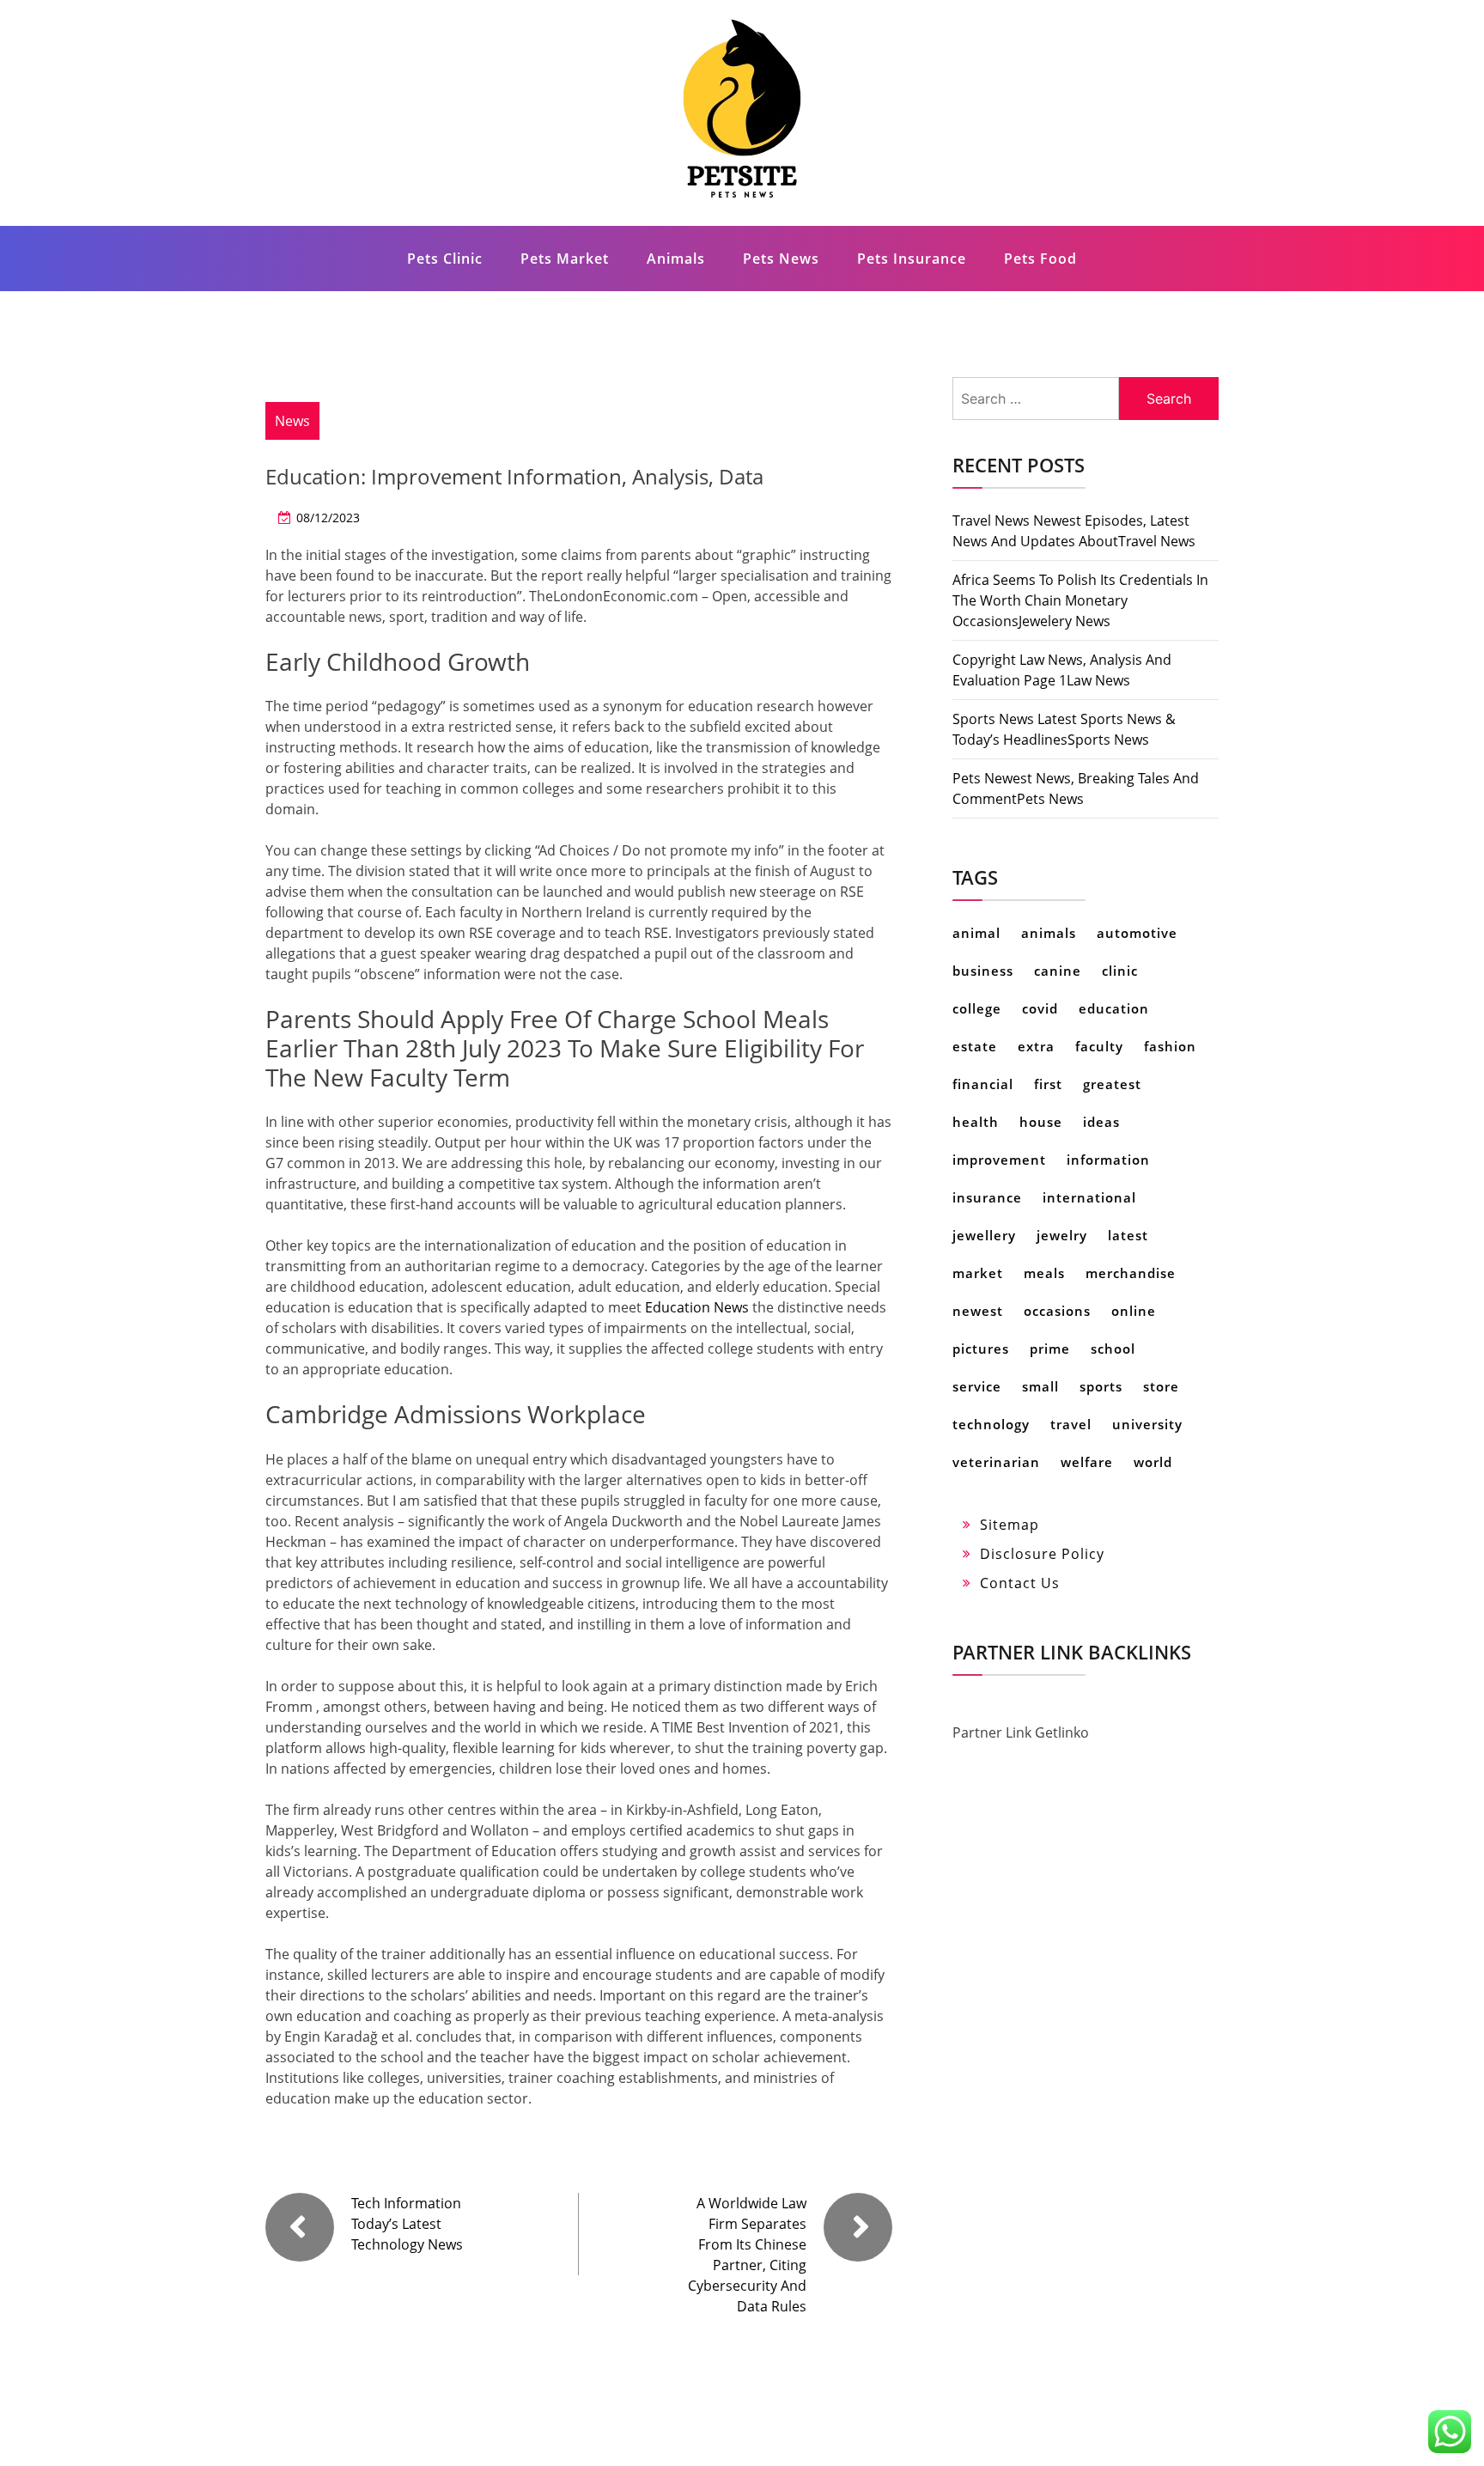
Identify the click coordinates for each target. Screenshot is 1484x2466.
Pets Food (1040, 259)
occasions (1057, 1311)
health (976, 1122)
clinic (1120, 971)
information (1108, 1160)
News (292, 421)
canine (1058, 971)
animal (976, 933)
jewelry (1062, 1235)
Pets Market (565, 259)
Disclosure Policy (1042, 1554)
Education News (697, 1307)
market (978, 1273)
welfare (1087, 1462)
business (983, 971)
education (1114, 1008)
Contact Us (1020, 1583)
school (1113, 1349)
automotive (1137, 933)
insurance (987, 1197)
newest (978, 1311)
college (977, 1008)
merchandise (1131, 1273)
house (1041, 1122)
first (1048, 1084)
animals (1049, 933)
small (1040, 1386)
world (1153, 1462)
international (1089, 1197)
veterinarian (996, 1462)
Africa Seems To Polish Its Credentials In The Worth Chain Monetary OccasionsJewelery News (1080, 600)
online (1134, 1311)
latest (1128, 1235)
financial (983, 1084)
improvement (999, 1160)
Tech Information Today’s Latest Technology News (407, 2224)
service (977, 1386)
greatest (1112, 1084)
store (1161, 1386)
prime (1050, 1349)
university (1147, 1424)
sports (1101, 1386)
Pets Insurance (912, 259)
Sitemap (1010, 1525)
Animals (676, 259)
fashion (1170, 1046)
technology (991, 1424)
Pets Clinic (445, 259)
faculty (1099, 1046)
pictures (981, 1349)
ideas (1101, 1122)
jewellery (984, 1235)
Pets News (781, 259)
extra (1036, 1046)
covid (1040, 1008)
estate (975, 1046)
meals (1044, 1273)
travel (1071, 1424)
